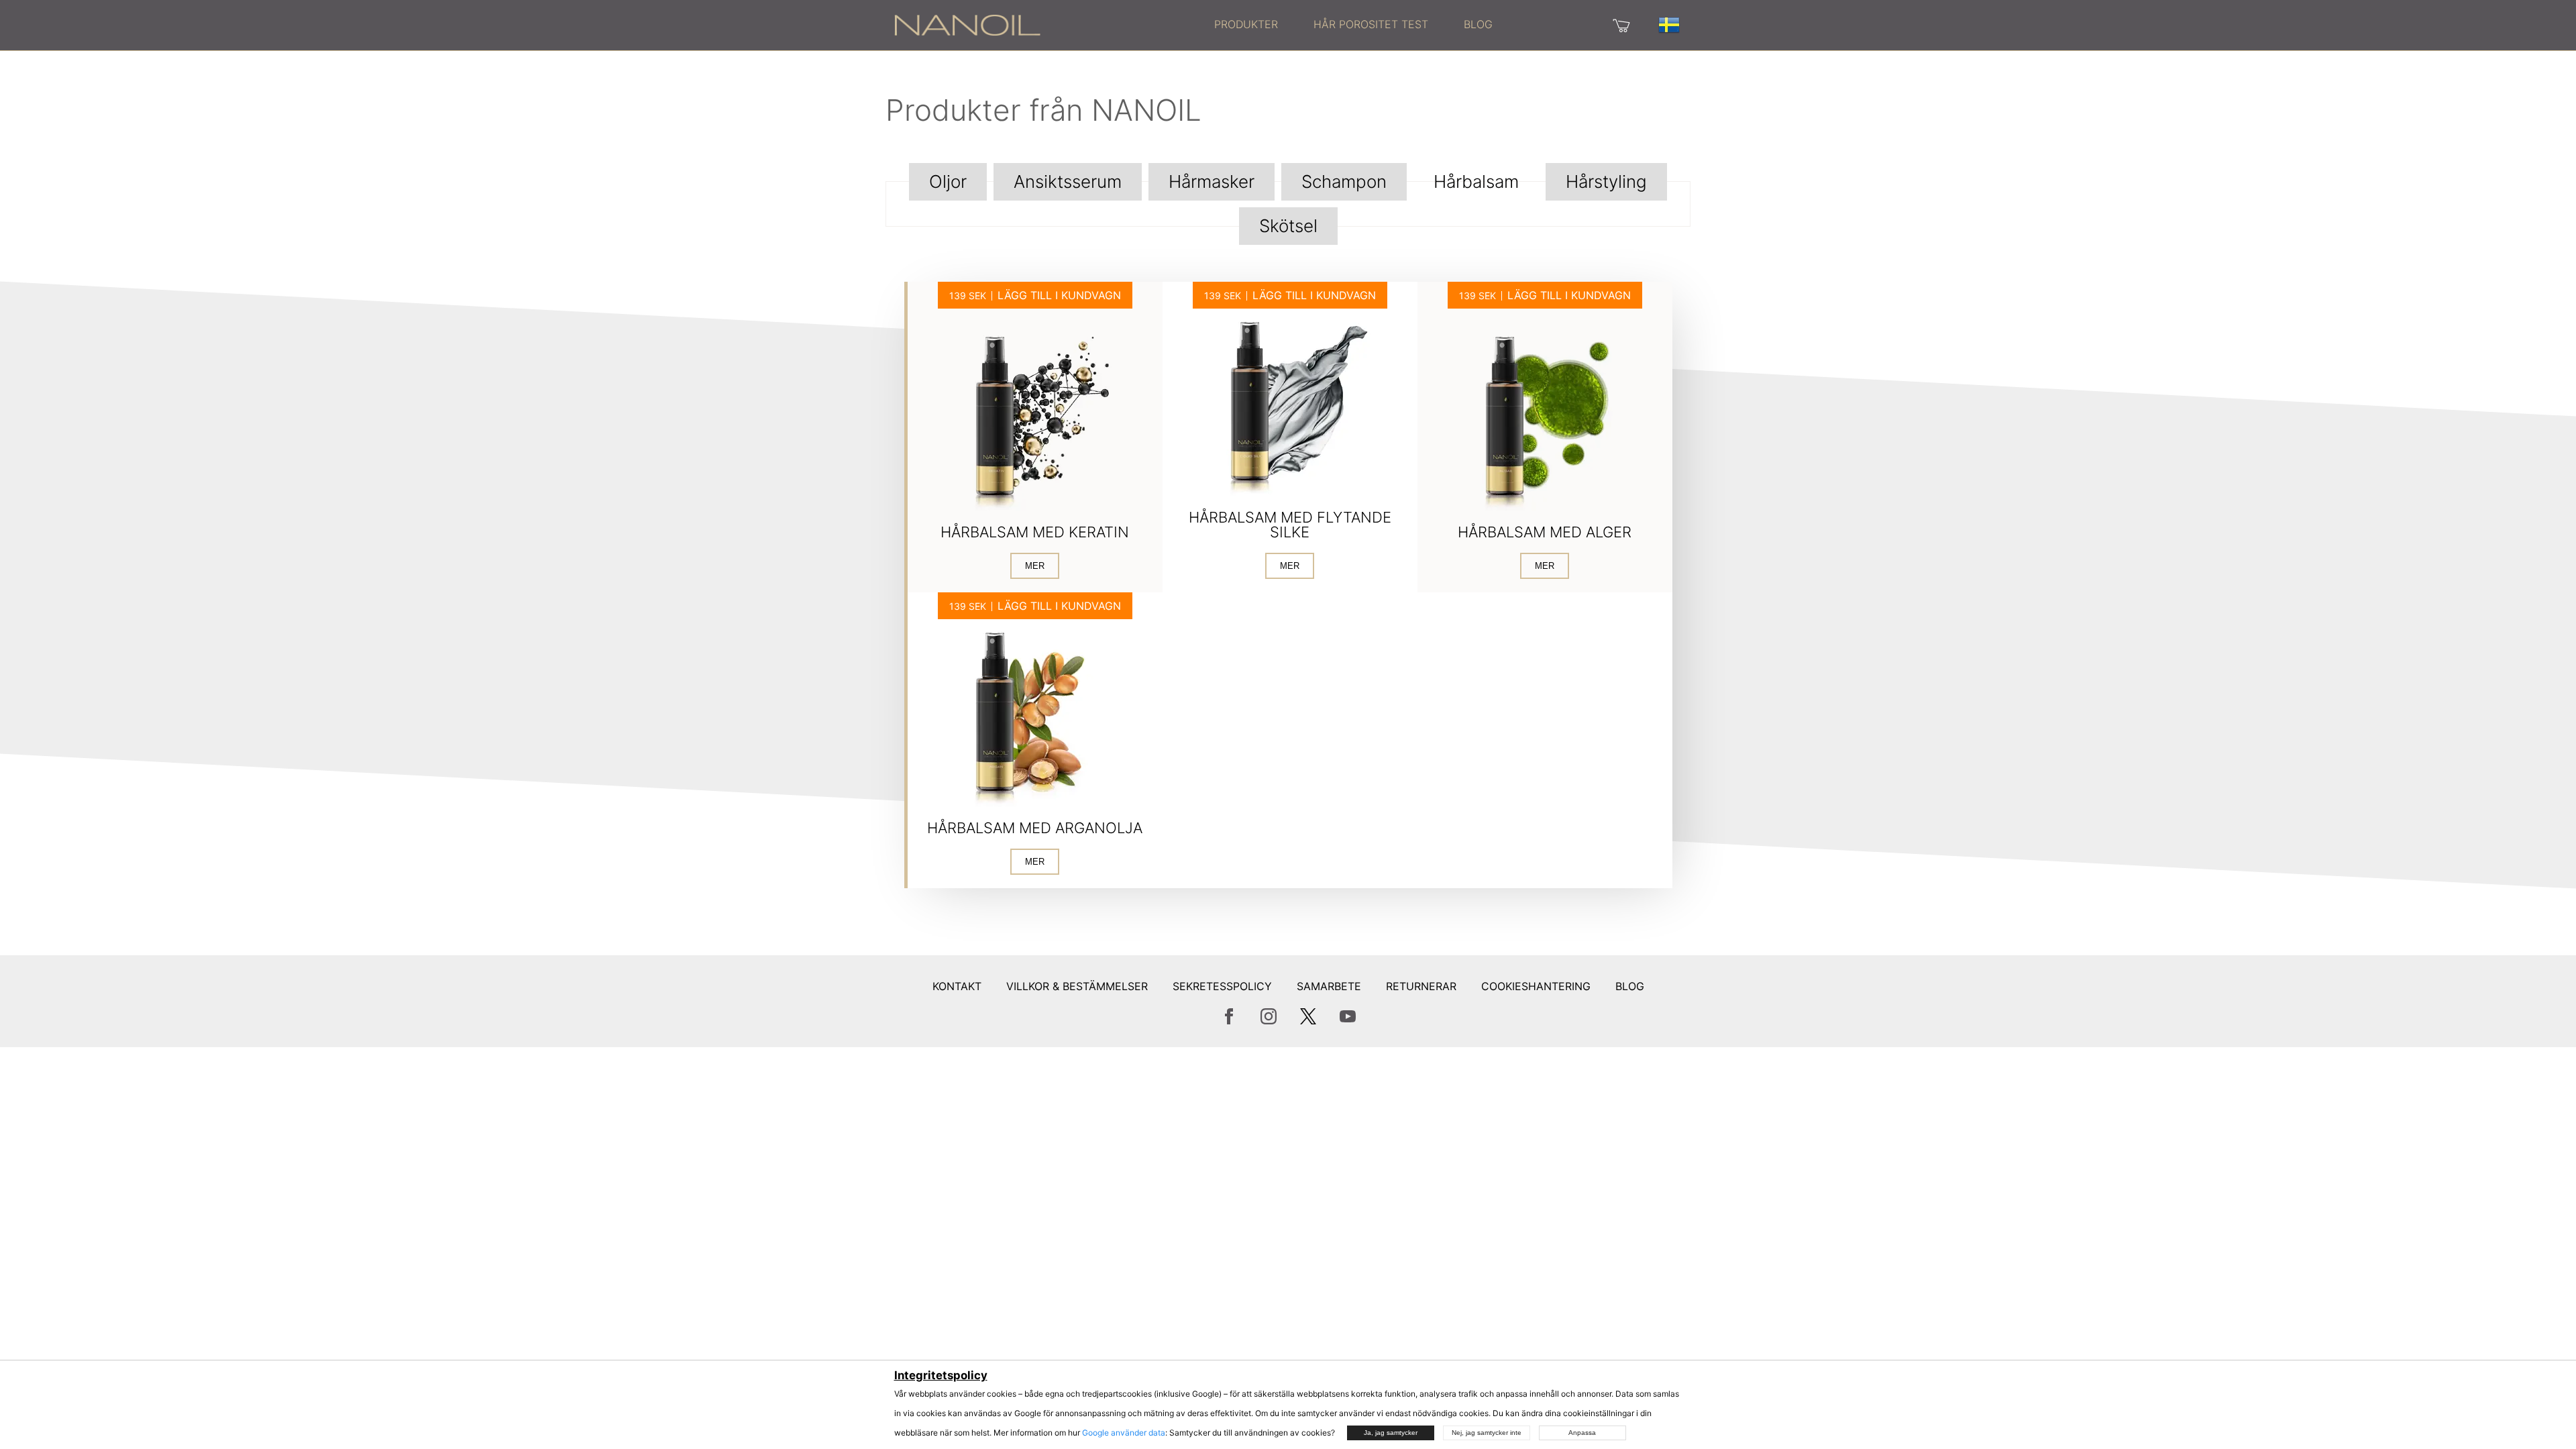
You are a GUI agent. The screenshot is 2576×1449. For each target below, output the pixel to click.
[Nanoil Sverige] (967, 24)
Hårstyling (1606, 181)
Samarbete (1329, 986)
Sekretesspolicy (1222, 986)
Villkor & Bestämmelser (1077, 986)
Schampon (1344, 181)
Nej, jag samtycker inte (1487, 1433)
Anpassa (1582, 1433)
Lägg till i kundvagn (1059, 295)
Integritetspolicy (941, 1375)
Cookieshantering (1536, 986)
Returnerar (1421, 986)
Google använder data (1124, 1433)
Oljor (948, 181)
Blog (1478, 24)
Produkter (1246, 24)
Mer (1035, 566)
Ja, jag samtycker (1391, 1433)
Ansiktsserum (1068, 181)
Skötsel (1288, 226)
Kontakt (957, 986)
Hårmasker (1212, 181)
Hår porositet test (1371, 24)
